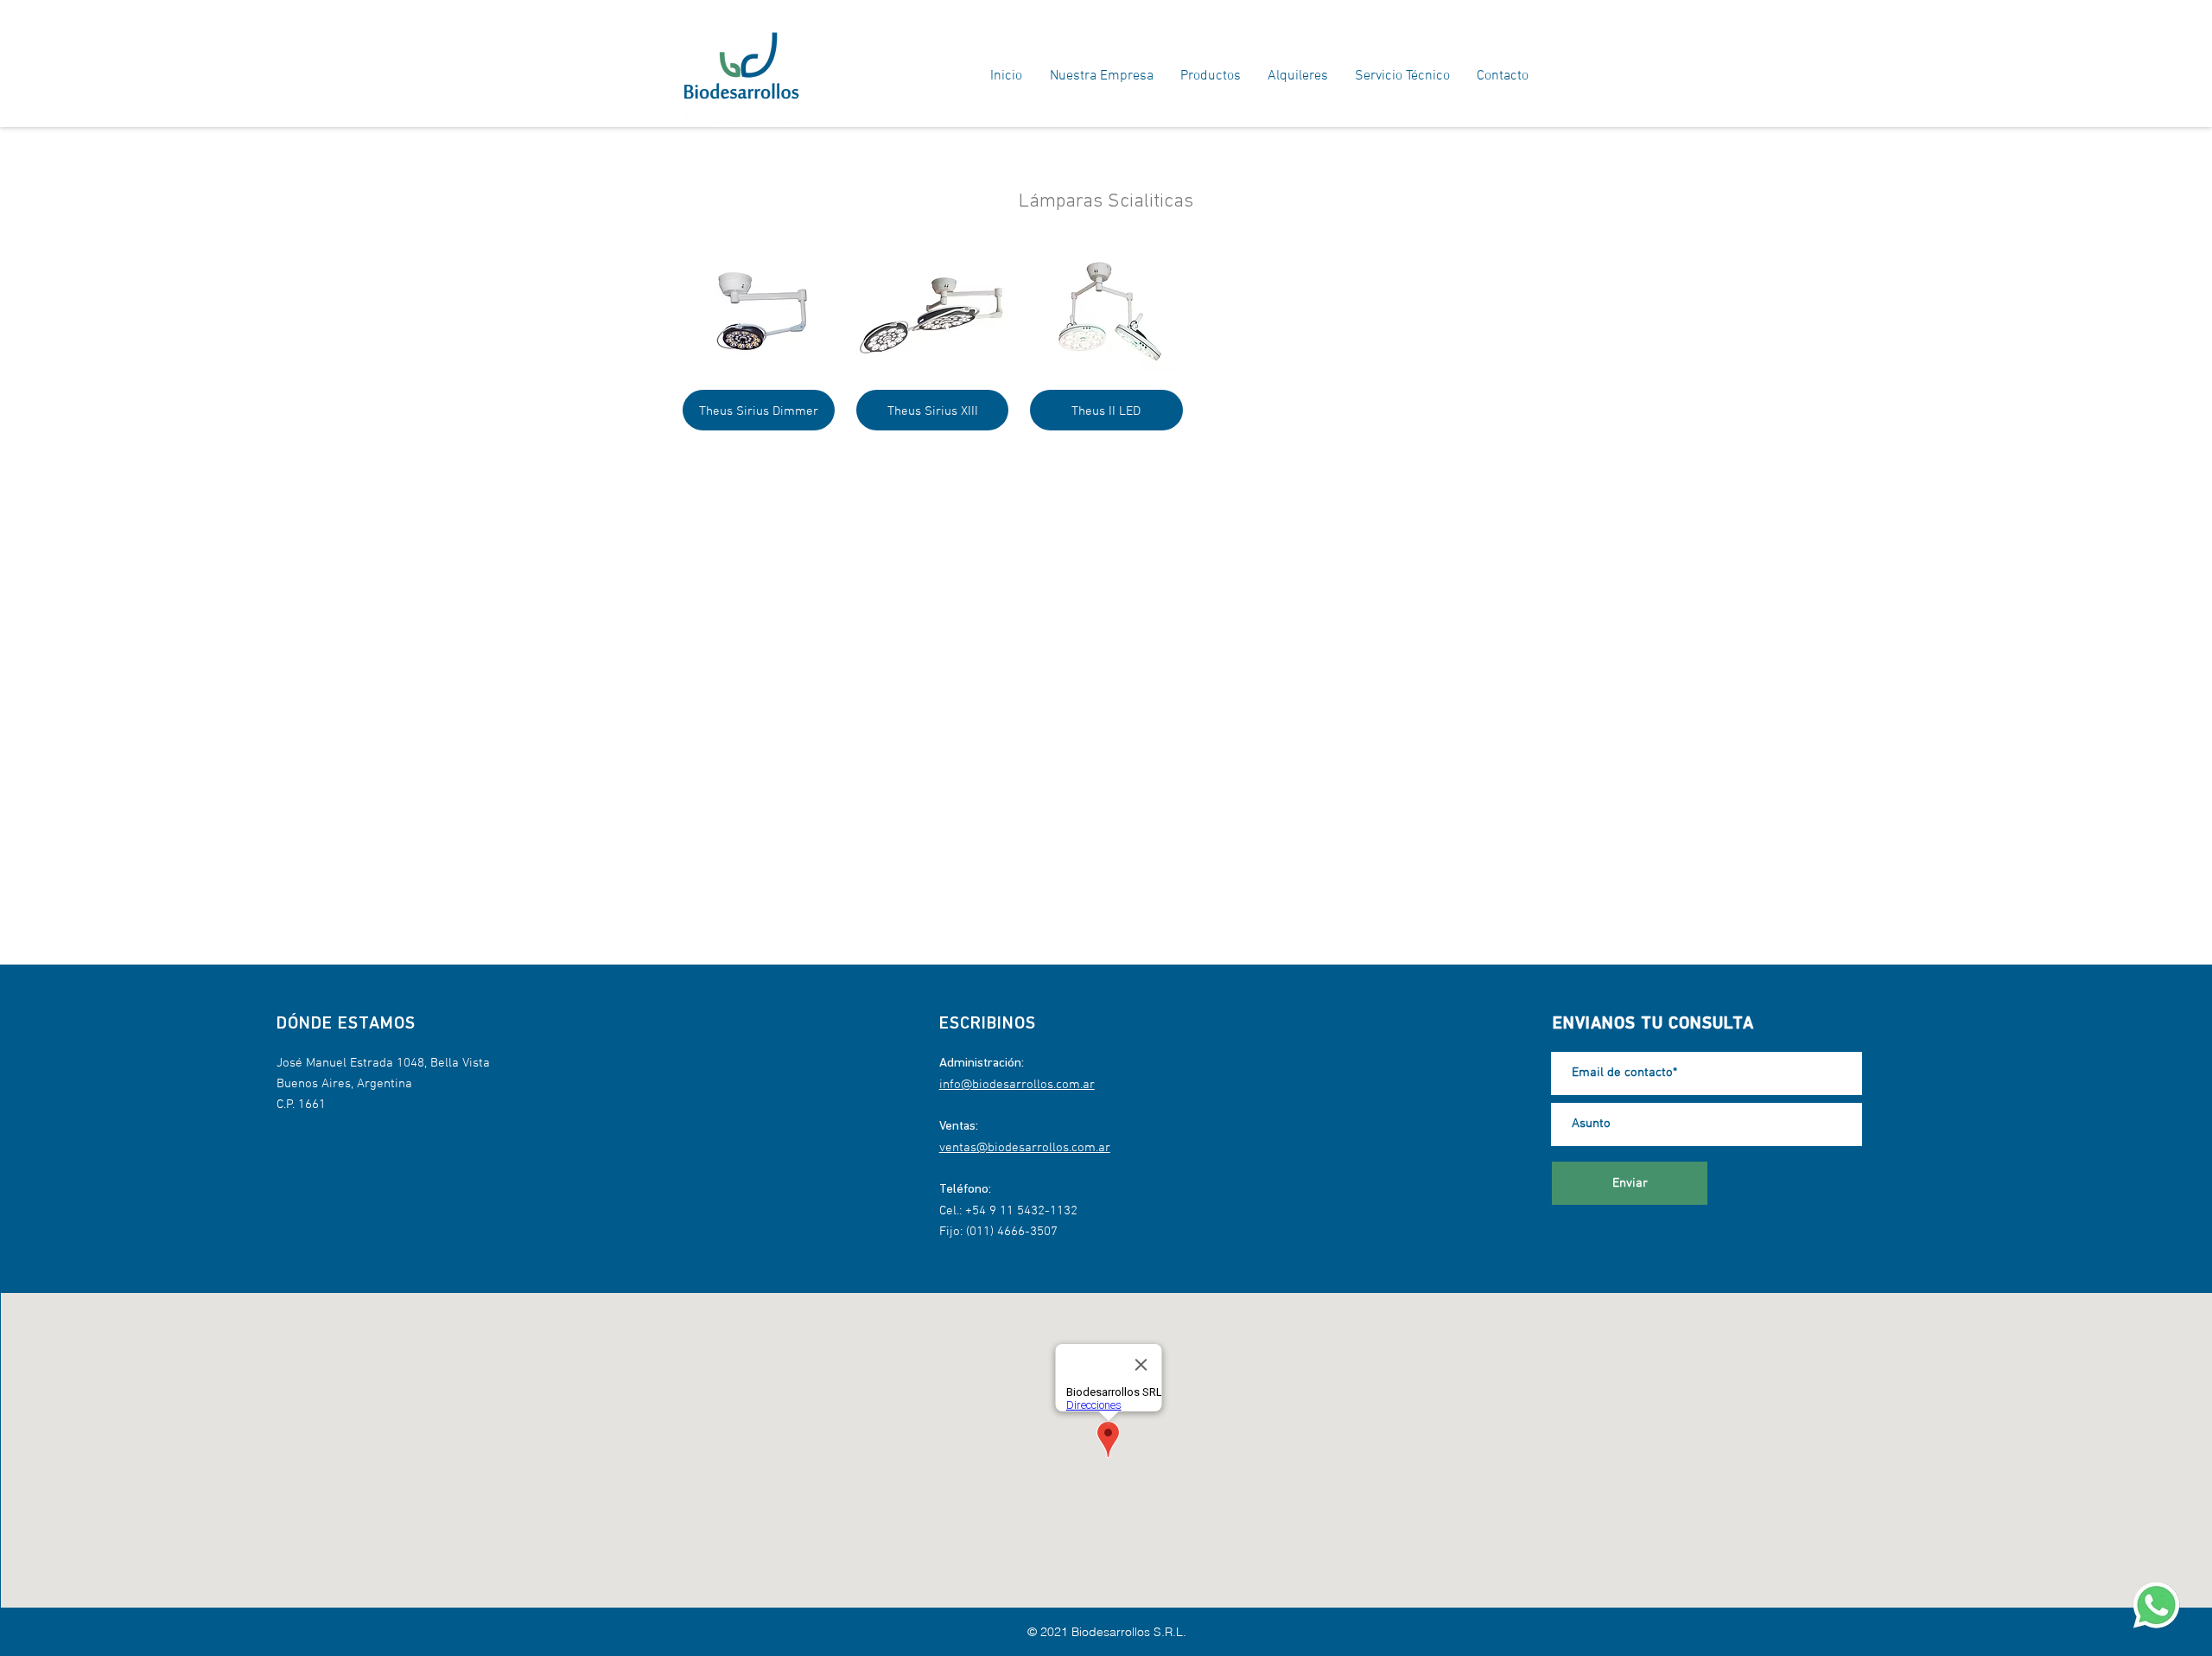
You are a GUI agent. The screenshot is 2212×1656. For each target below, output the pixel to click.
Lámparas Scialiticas (1106, 202)
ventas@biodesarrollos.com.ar (1025, 1148)
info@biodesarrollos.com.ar (1017, 1085)
